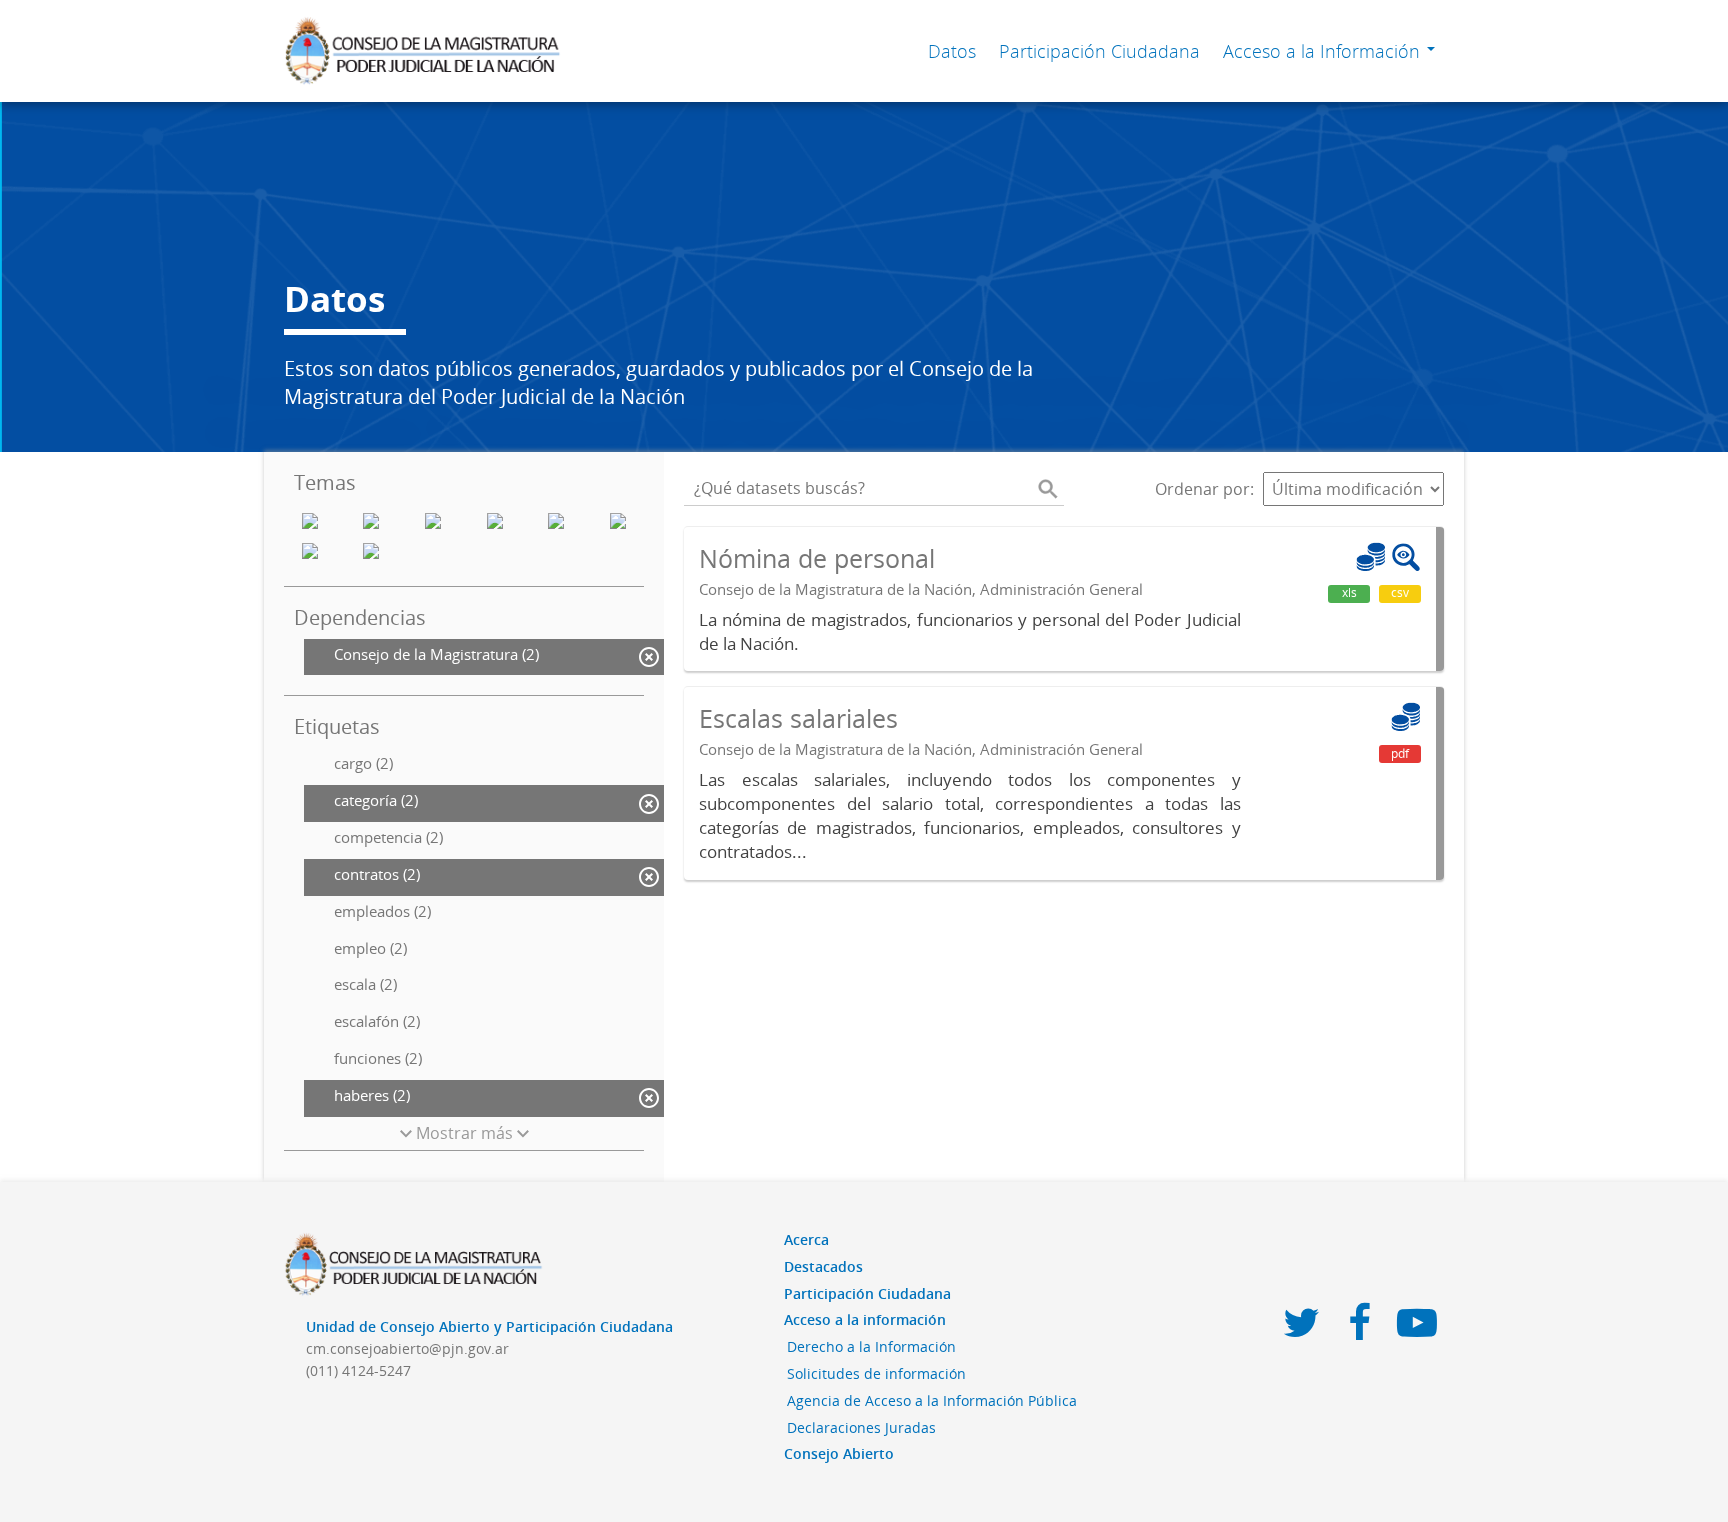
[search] (1048, 489)
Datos (952, 51)
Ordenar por (1202, 489)
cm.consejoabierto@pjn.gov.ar (407, 1348)
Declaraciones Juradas (861, 1427)
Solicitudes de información (876, 1373)
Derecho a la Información (871, 1346)
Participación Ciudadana (1099, 51)
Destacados (823, 1266)
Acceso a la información (865, 1319)
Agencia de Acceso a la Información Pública (932, 1400)
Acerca (806, 1239)
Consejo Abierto (839, 1453)
